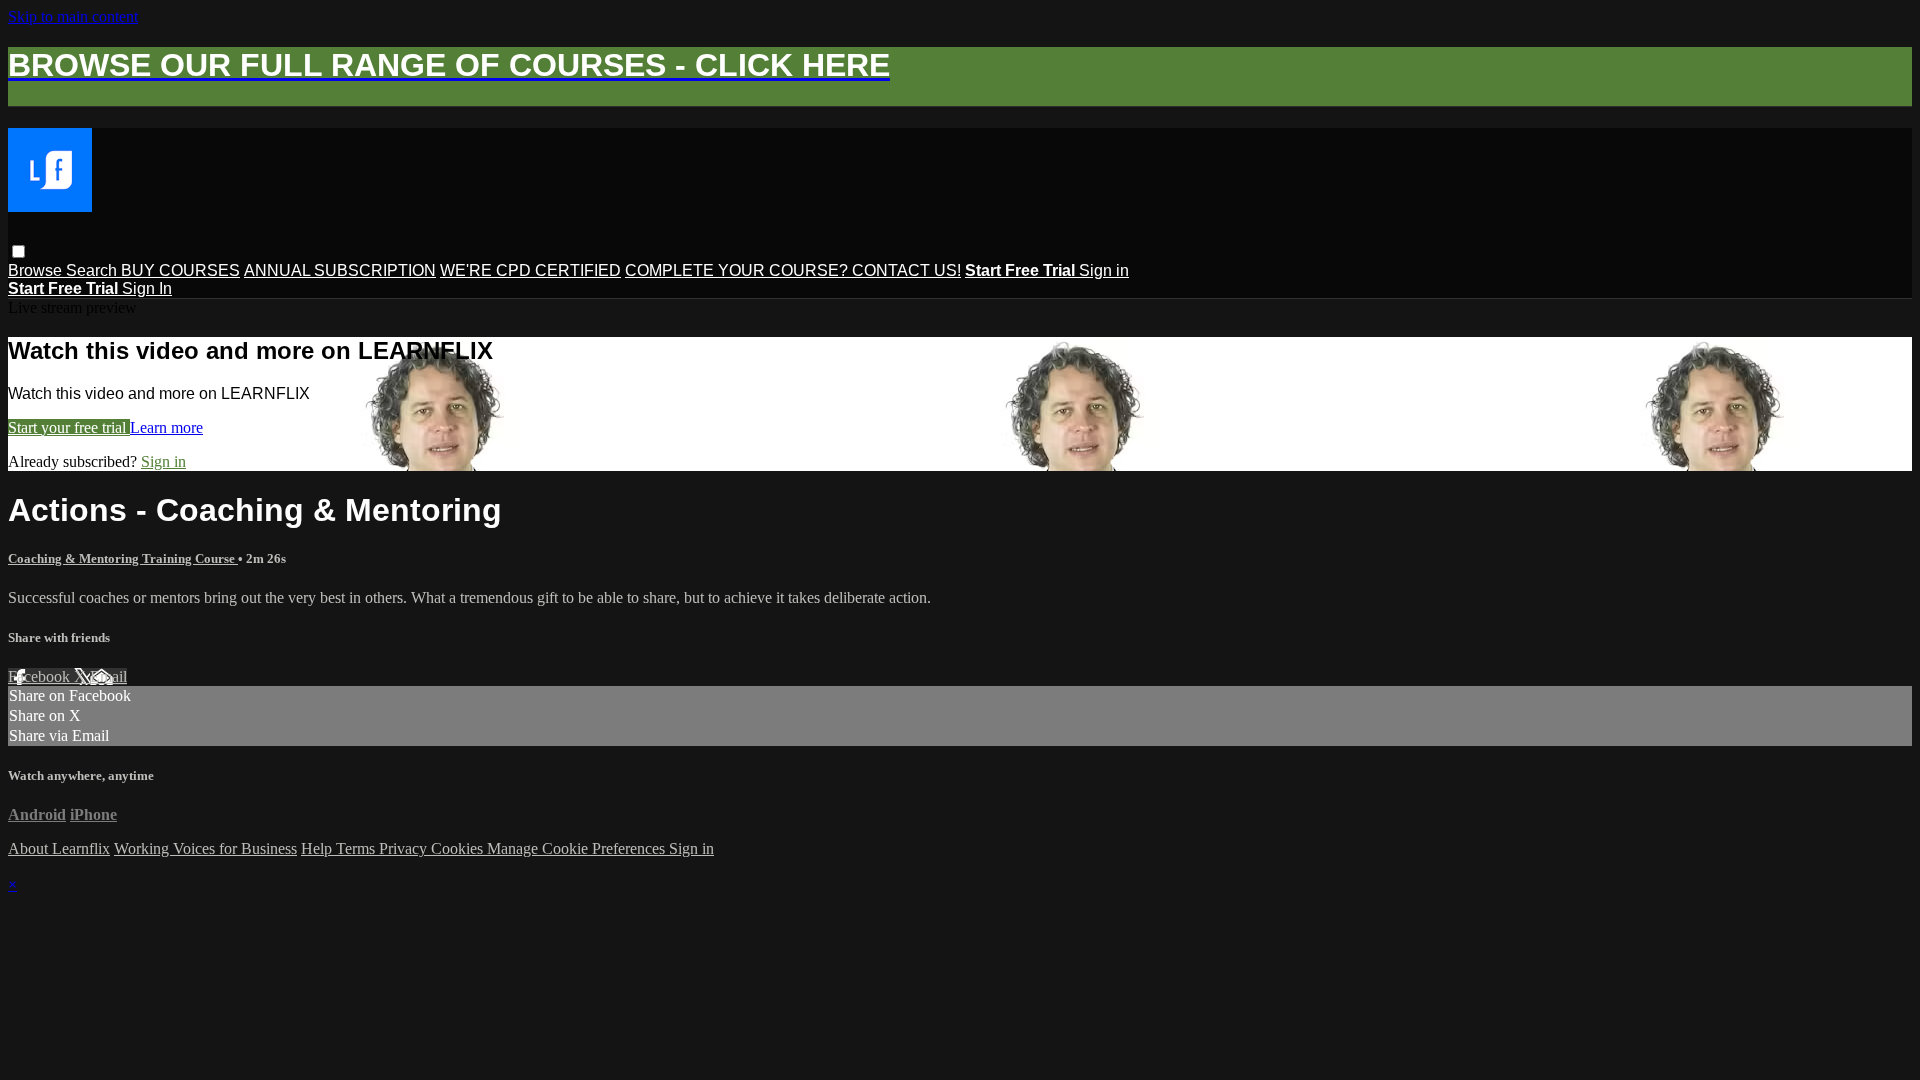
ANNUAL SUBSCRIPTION (340, 270)
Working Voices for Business (205, 848)
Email (108, 676)
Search (93, 270)
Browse (37, 270)
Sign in (1104, 270)
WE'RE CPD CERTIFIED (530, 270)
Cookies (459, 848)
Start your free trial (69, 427)
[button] (18, 251)
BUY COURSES (180, 270)
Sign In (147, 288)
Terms (357, 848)
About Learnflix (59, 848)
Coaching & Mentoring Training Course (123, 558)
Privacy (405, 848)
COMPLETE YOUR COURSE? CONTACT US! (793, 270)
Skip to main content (73, 16)
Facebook (41, 676)
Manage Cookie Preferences (578, 848)
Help (318, 848)
